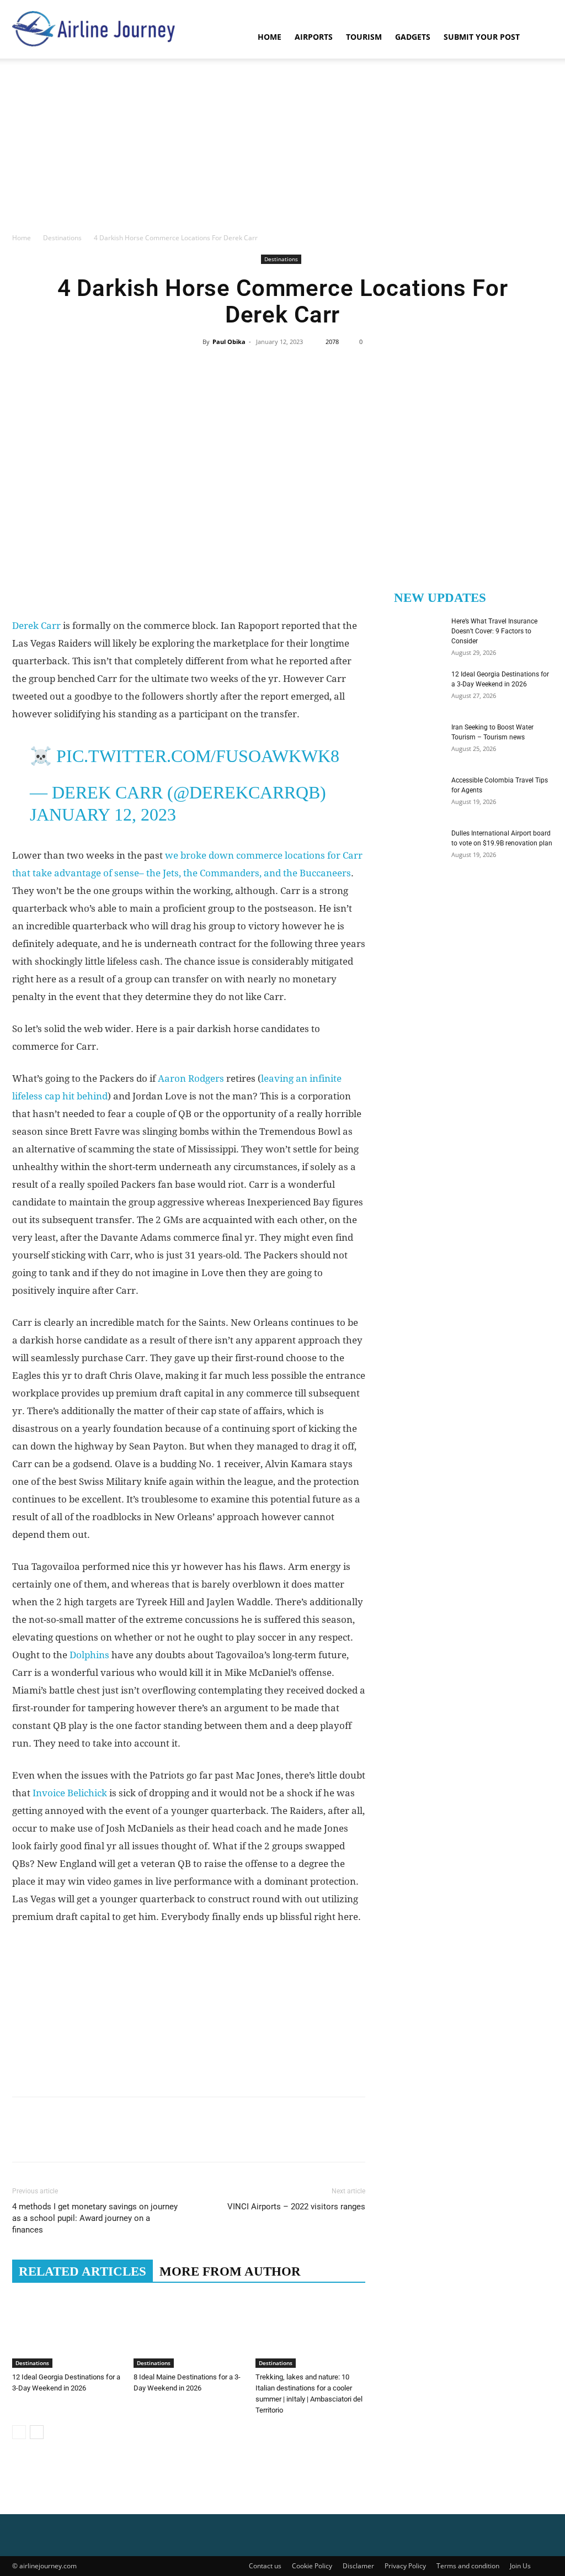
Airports (314, 37)
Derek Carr (36, 626)
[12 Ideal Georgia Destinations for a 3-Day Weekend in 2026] (67, 2329)
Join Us (520, 2566)
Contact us (265, 2566)
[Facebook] (231, 367)
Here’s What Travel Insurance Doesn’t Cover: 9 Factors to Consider (494, 631)
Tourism (364, 37)
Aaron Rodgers (191, 1078)
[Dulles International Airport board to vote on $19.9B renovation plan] (415, 848)
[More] (333, 367)
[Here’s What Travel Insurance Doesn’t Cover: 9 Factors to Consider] (415, 636)
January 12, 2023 (103, 814)
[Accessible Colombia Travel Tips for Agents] (415, 795)
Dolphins (89, 1655)
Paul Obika (229, 342)
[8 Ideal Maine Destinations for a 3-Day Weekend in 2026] (188, 2329)
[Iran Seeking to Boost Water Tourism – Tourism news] (415, 742)
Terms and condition (468, 2566)
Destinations (62, 238)
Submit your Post (482, 37)
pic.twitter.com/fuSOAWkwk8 (198, 756)
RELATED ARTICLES (82, 2271)
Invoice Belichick (70, 1793)
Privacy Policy (405, 2566)
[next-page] (37, 2432)
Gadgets (413, 37)
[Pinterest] (282, 367)
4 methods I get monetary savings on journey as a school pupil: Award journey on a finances (95, 2218)
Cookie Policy (312, 2566)
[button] (540, 38)
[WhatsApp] (307, 367)
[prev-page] (19, 2432)
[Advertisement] (282, 149)
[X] (257, 367)
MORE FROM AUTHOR (230, 2271)
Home (270, 37)
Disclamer (358, 2566)
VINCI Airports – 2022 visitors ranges (296, 2207)
